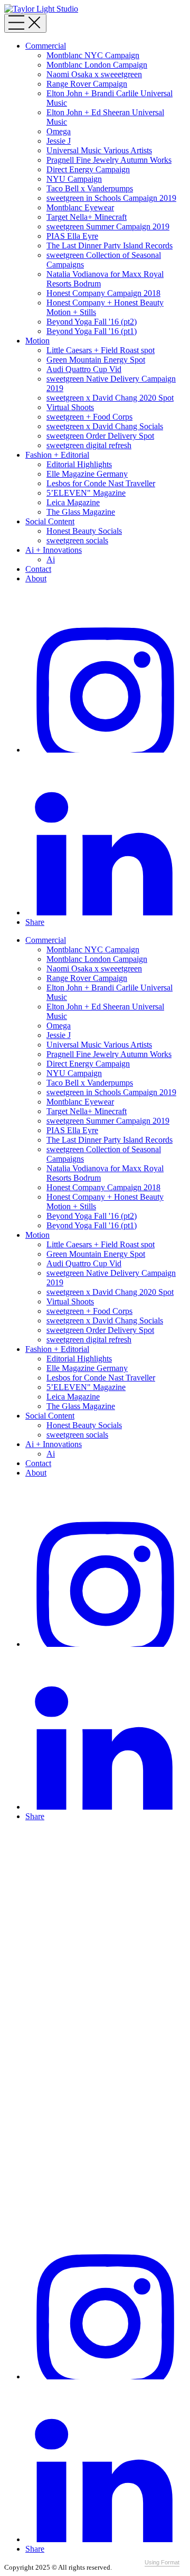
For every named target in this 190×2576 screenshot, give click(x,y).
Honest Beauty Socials (84, 531)
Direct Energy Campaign (88, 169)
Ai (51, 559)
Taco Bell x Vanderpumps (90, 188)
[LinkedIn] (106, 912)
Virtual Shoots (70, 407)
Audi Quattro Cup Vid (84, 369)
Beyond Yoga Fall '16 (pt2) (92, 322)
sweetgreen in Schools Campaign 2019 (111, 198)
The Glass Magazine (81, 512)
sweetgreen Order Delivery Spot (100, 436)
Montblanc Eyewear (80, 207)
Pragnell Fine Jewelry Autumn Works (109, 160)
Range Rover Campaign (87, 84)
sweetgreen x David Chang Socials (105, 426)
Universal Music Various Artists (99, 150)
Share (35, 922)
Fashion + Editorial (57, 455)
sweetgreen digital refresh (89, 445)
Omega (59, 131)
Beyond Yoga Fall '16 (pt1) (92, 331)
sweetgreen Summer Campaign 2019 (108, 226)
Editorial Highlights (79, 464)
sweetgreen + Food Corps (89, 417)
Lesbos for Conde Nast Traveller (101, 483)
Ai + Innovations (54, 550)
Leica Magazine (73, 502)
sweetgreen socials (77, 540)
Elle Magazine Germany (87, 474)
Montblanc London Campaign (97, 65)
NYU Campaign (74, 179)
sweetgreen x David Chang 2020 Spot (110, 398)
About (36, 578)
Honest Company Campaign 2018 (103, 293)
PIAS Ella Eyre (72, 236)
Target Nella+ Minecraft (87, 217)
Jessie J (59, 141)
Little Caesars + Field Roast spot (101, 350)
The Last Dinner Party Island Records (110, 245)
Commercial (46, 46)
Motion (37, 341)
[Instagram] (106, 750)
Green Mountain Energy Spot (96, 360)
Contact (38, 569)
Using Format (162, 2562)
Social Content (50, 521)
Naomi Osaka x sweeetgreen (94, 74)
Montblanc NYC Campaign (93, 55)
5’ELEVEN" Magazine (86, 493)
